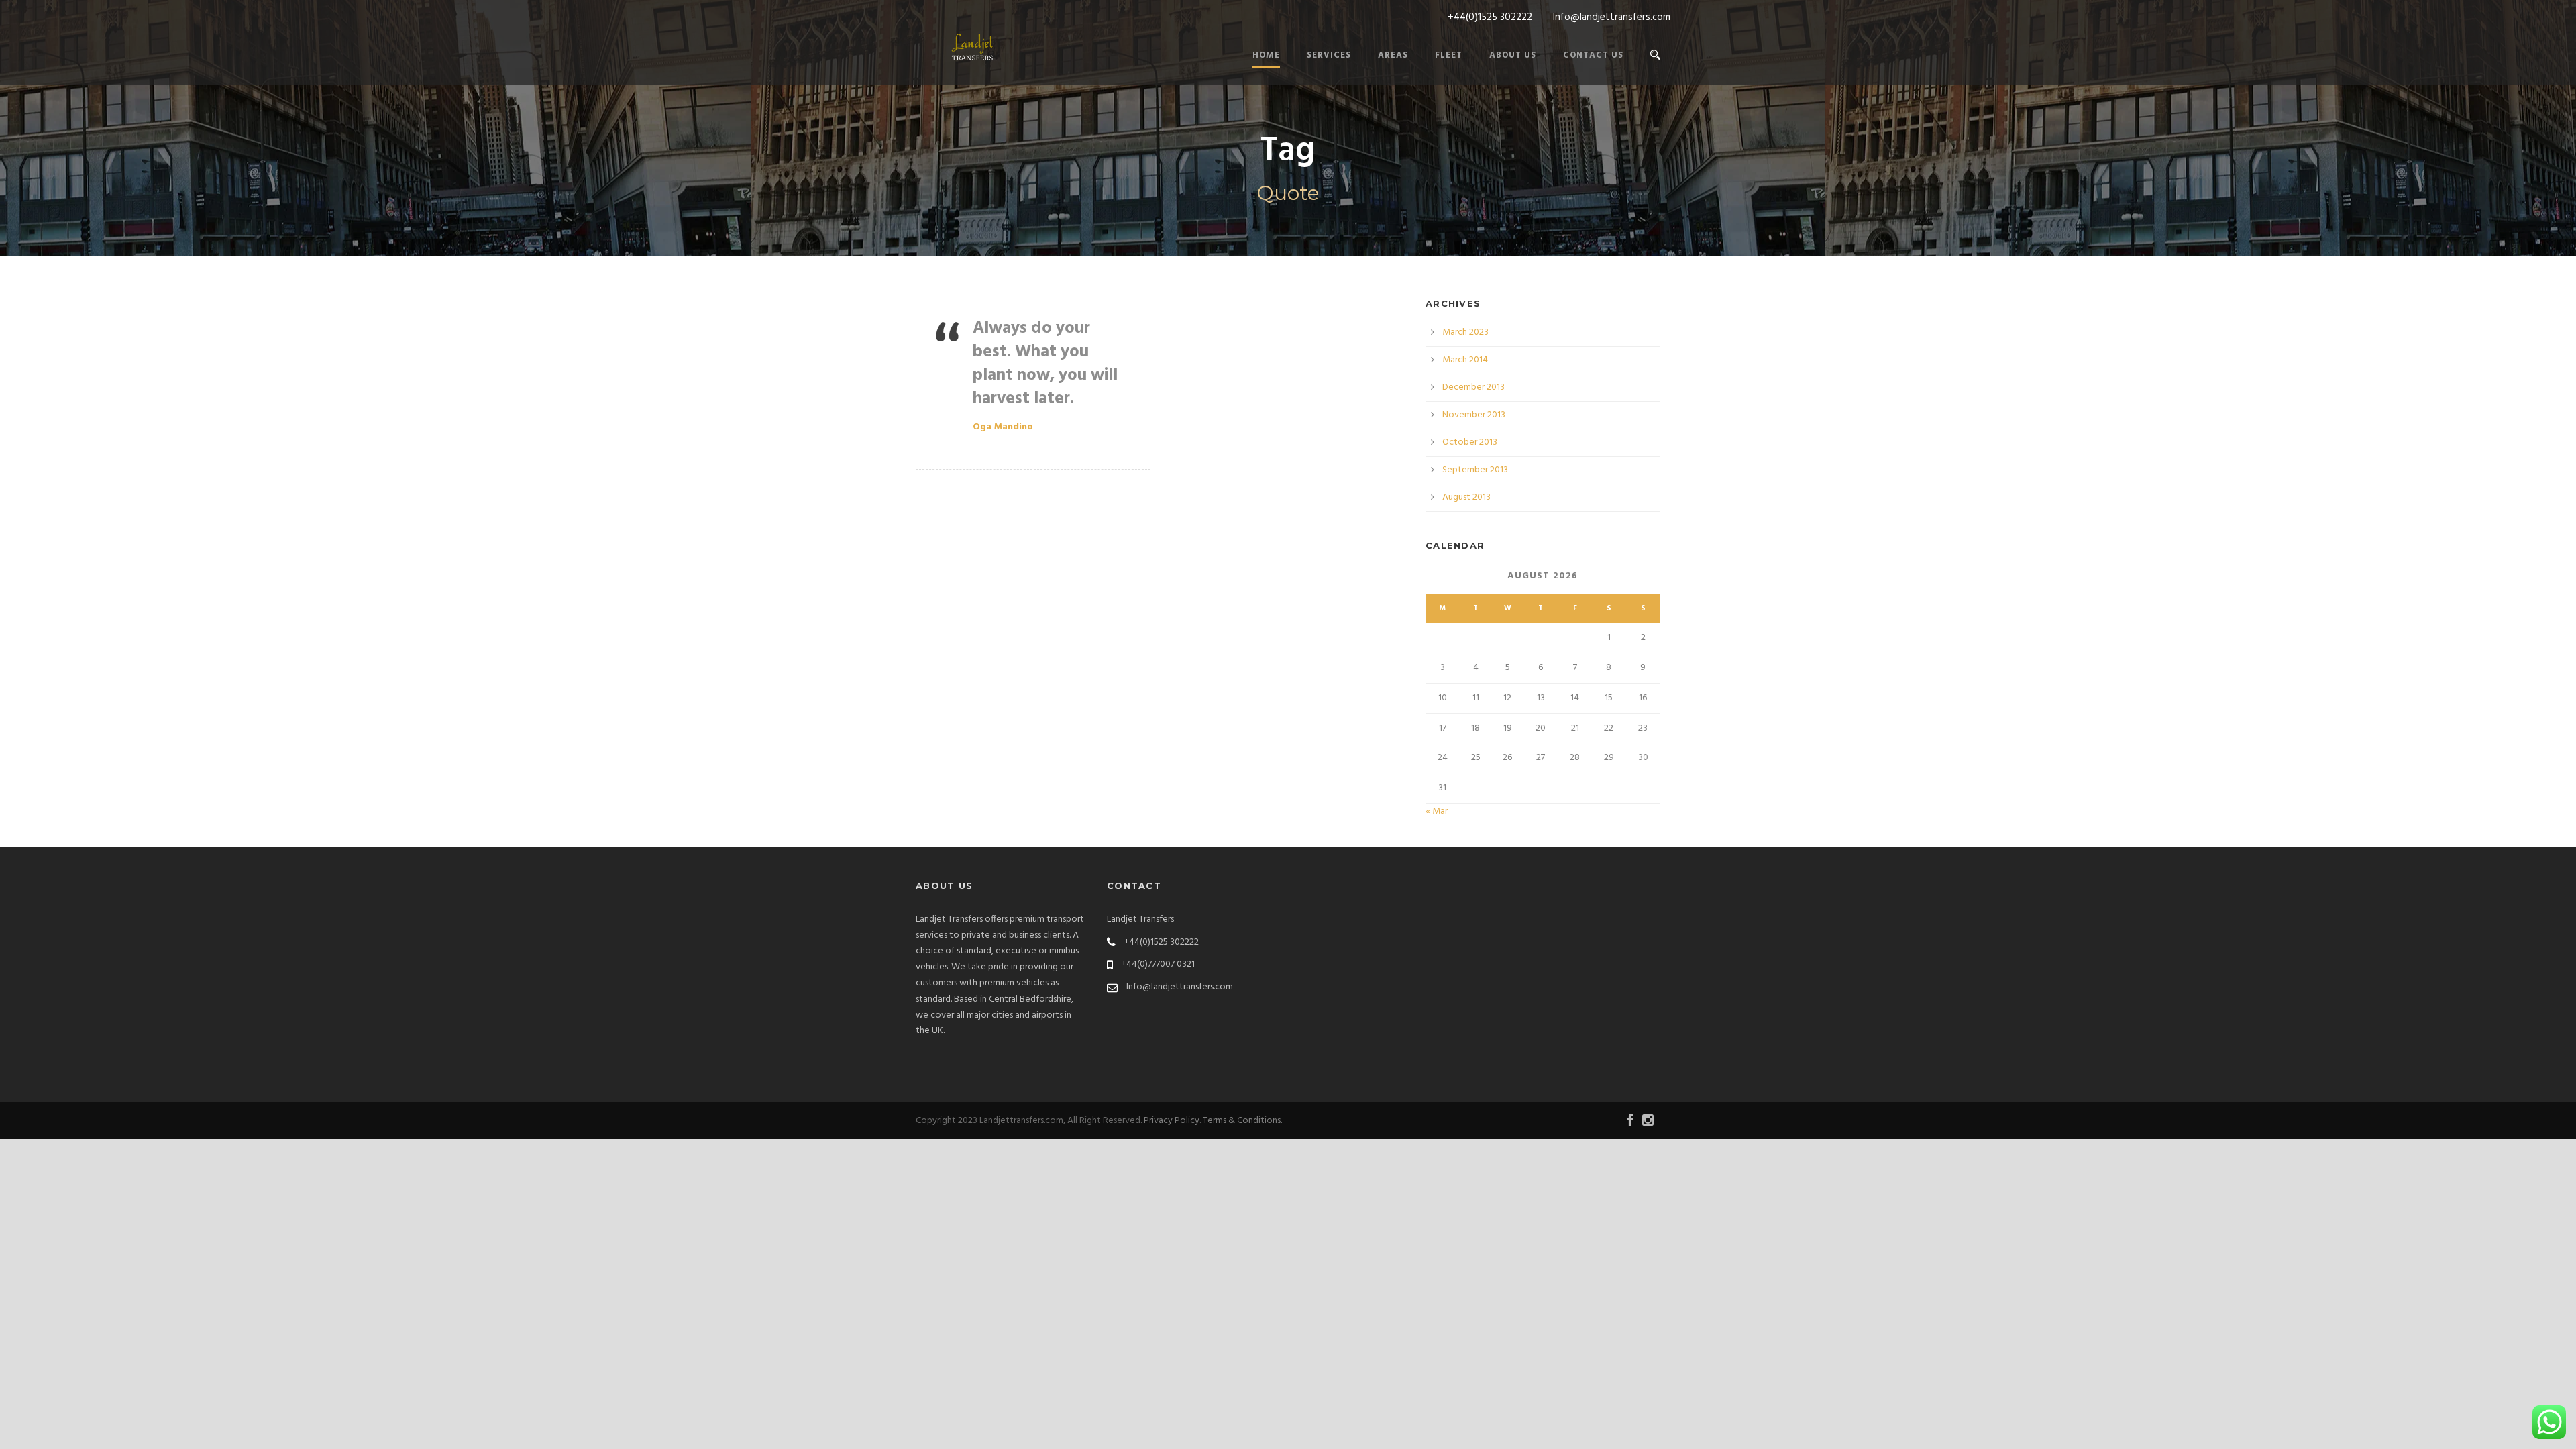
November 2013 (1474, 415)
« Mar (1437, 811)
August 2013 (1466, 497)
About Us (1513, 55)
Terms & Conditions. (1242, 1121)
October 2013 (1470, 442)
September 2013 (1475, 470)
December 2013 (1473, 387)
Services (1329, 55)
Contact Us (1593, 55)
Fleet (1449, 55)
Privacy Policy (1172, 1121)
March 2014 (1465, 360)
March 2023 (1465, 332)
